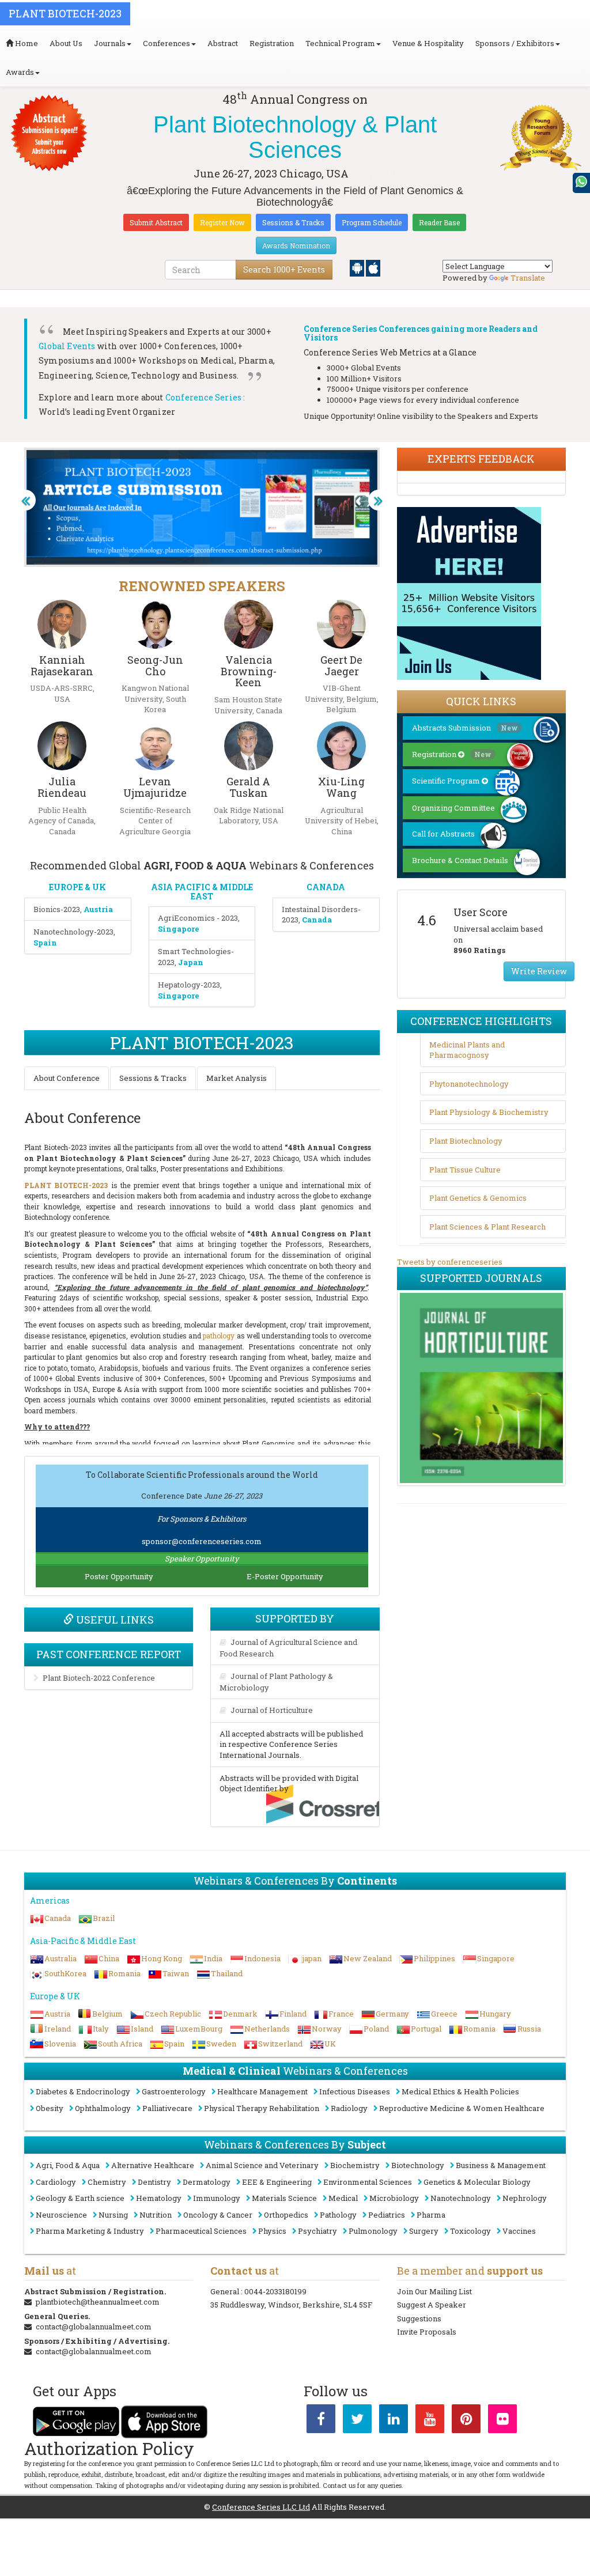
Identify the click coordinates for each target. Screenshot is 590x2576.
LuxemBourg (199, 2029)
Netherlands (267, 2029)
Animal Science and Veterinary (262, 2165)
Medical (343, 2198)
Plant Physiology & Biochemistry (489, 1112)
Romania (124, 1973)
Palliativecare (167, 2108)
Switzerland (280, 2044)
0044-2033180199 (275, 2291)
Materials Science (284, 2198)
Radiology (349, 2108)
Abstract (223, 43)
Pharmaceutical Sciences (201, 2231)
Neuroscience (61, 2215)
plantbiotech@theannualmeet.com (98, 2302)
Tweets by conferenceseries (450, 1262)
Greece (444, 2014)
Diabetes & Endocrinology (83, 2091)
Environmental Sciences (368, 2182)
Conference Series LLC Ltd (261, 2507)
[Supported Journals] (481, 1388)
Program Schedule (372, 222)
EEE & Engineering (277, 2182)
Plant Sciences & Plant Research (487, 1227)
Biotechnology (418, 2165)
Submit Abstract (156, 222)
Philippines (434, 1958)
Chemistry (107, 2182)
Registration (272, 43)
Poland (376, 2029)
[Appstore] (373, 267)
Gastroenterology (174, 2091)
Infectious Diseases (355, 2091)
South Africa (120, 2044)
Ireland (58, 2029)
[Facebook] (321, 2421)
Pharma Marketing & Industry (90, 2231)
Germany (392, 2014)
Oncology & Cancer (218, 2215)
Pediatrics (387, 2215)
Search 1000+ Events (284, 269)
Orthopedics (286, 2215)
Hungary (495, 2014)
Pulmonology (373, 2231)
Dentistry (154, 2182)
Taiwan (176, 1973)
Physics (272, 2231)
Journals (110, 43)
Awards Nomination (296, 245)
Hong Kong (162, 1958)
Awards (20, 72)
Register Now (222, 222)
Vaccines (519, 2231)
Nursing (113, 2215)
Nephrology (525, 2198)
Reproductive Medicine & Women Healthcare (462, 2108)
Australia (60, 1958)
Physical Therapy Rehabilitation (262, 2108)
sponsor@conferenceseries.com (202, 1541)
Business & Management (501, 2165)
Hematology (159, 2198)
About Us (66, 43)
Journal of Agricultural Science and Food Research (288, 1648)
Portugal (426, 2029)
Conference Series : (205, 397)
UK (330, 2044)
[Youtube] (430, 2421)
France (341, 2014)
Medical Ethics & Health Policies (460, 2091)
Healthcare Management (262, 2091)
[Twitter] (357, 2421)
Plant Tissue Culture (465, 1170)
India (213, 1958)
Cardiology (56, 2182)
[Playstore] (358, 267)
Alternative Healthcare (153, 2165)
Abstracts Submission (465, 728)
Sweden (221, 2044)
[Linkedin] (394, 2421)
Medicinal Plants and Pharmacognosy (467, 1050)
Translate (528, 278)
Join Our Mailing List (434, 2291)
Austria (57, 2014)
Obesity (50, 2108)
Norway (327, 2029)
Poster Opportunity (119, 1576)
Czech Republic (173, 2014)
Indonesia (262, 1958)
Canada (58, 1918)
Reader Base (439, 222)
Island (142, 2029)
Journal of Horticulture (272, 1710)
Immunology (217, 2198)
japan (312, 1958)
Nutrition (156, 2215)
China (109, 1958)
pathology (219, 1336)
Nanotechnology (461, 2198)
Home (26, 43)
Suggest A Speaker (432, 2305)
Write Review (539, 971)
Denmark (240, 2014)
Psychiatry (317, 2231)
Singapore (496, 1958)
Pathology (338, 2215)
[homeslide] (25, 500)
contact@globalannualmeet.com (94, 2327)
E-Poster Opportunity (285, 1576)
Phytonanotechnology (469, 1084)
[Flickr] (502, 2421)
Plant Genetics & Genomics (478, 1198)
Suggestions (419, 2318)
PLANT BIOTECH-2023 (66, 1185)
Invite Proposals (427, 2332)
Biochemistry (355, 2165)
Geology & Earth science (80, 2198)
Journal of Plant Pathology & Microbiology (276, 1682)
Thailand (227, 1973)
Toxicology (470, 2231)
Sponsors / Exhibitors (515, 43)
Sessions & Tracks (293, 222)
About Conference (67, 1078)
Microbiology (394, 2198)
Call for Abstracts (443, 834)
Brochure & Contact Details (460, 860)
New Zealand (368, 1958)
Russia (529, 2029)
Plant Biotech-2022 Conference (99, 1678)
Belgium (107, 2014)
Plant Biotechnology (466, 1141)
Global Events (67, 346)
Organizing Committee (453, 808)
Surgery (424, 2231)
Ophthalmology (103, 2108)
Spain (174, 2044)
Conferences (167, 43)
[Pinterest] (466, 2421)
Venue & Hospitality (428, 43)
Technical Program (340, 43)
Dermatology (207, 2182)
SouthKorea (65, 1973)
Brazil (104, 1918)
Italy (101, 2029)
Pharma (431, 2215)
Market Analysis (237, 1078)
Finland (293, 2014)
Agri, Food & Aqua (68, 2165)
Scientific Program (447, 781)
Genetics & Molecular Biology (477, 2182)
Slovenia (60, 2044)
